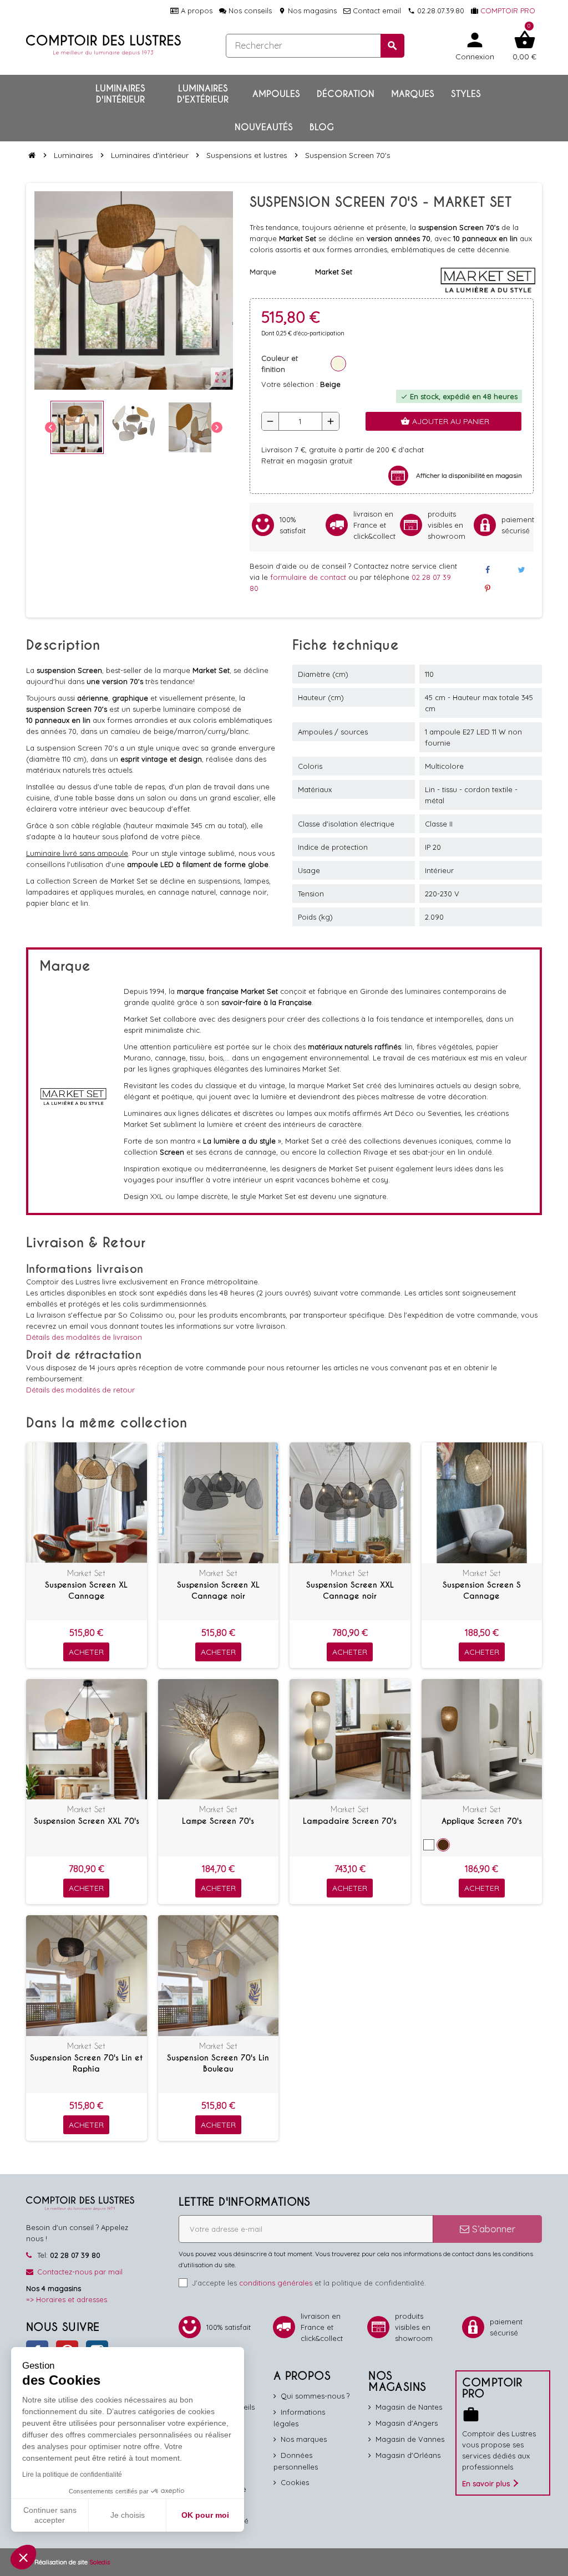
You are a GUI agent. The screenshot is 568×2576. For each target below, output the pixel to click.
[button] (23, 2557)
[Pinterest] (487, 589)
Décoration (346, 94)
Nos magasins (308, 11)
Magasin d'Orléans (408, 2455)
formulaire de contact (309, 577)
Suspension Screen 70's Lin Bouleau (218, 2063)
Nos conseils (249, 11)
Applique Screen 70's (482, 1821)
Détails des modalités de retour (80, 1390)
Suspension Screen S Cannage (482, 1590)
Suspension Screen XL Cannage (86, 1590)
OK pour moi (205, 2515)
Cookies (295, 2482)
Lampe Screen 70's (218, 1821)
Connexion (475, 45)
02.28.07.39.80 (436, 11)
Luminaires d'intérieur (120, 94)
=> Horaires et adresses (67, 2299)
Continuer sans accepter (50, 2515)
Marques (413, 94)
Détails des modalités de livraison (84, 1337)
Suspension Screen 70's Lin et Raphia (86, 2063)
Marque (263, 272)
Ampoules (276, 94)
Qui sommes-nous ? (315, 2396)
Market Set (86, 1573)
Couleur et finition (280, 364)
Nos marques (304, 2439)
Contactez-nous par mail (80, 2272)
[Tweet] (521, 570)
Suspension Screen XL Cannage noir (218, 1590)
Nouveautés (264, 127)
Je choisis (128, 2515)
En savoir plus (486, 2483)
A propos (196, 11)
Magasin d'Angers (407, 2423)
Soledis (100, 2562)
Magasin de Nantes (409, 2407)
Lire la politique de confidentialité (72, 2475)
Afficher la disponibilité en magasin (469, 475)
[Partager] (487, 570)
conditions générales (276, 2283)
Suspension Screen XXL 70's (87, 1821)
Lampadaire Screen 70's (350, 1821)
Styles (466, 94)
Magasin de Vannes (410, 2439)
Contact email (376, 11)
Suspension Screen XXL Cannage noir (350, 1590)
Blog (322, 127)
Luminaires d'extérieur (203, 94)
